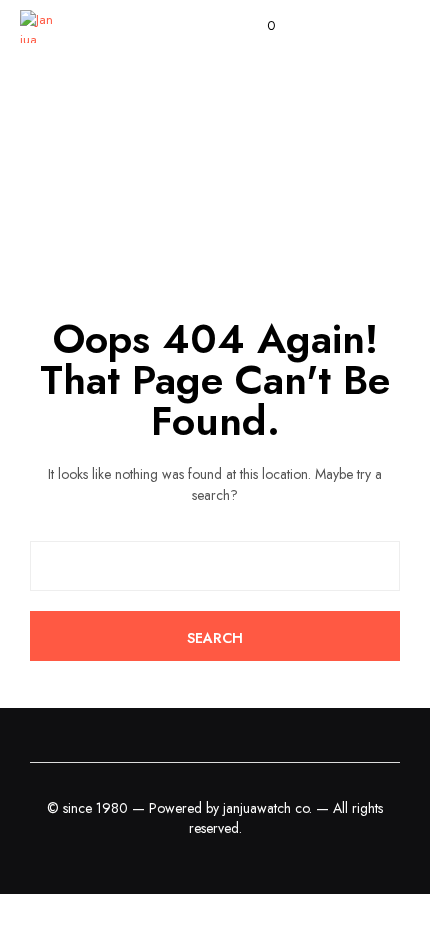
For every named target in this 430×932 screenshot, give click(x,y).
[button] (257, 26)
